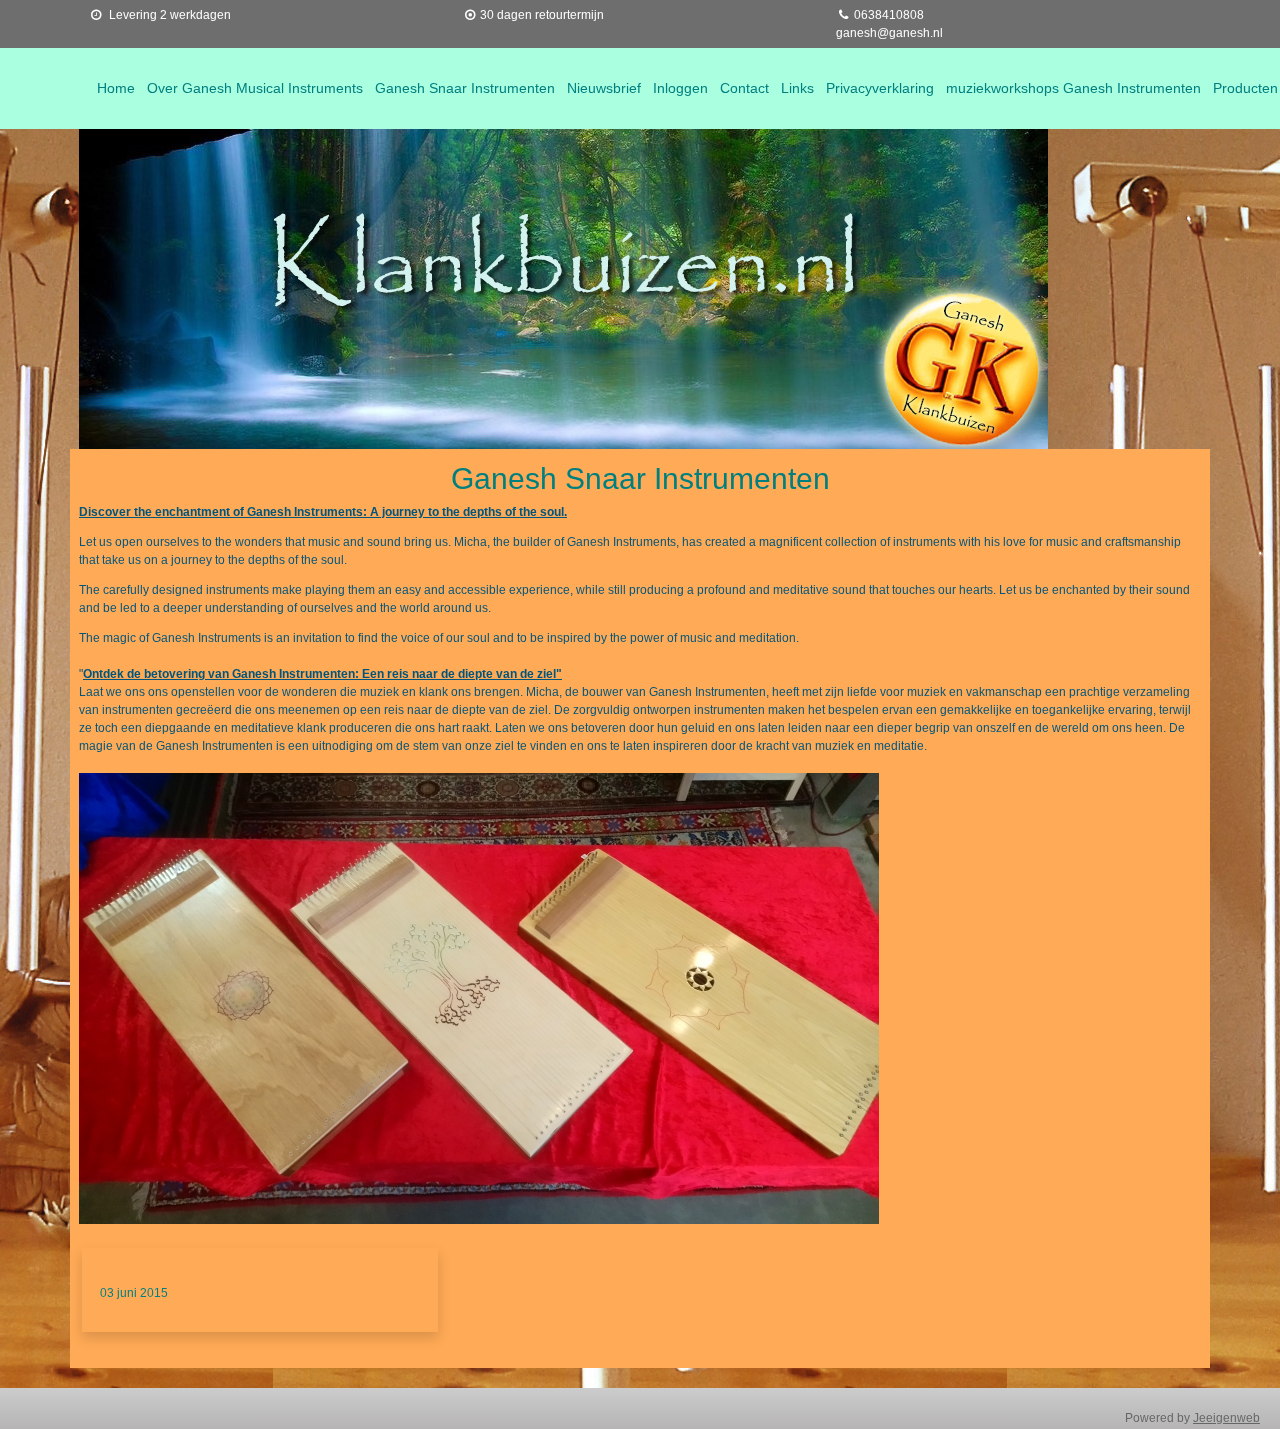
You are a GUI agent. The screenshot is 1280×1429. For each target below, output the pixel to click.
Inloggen (680, 88)
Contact (744, 88)
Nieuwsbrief (604, 88)
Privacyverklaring (880, 88)
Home (116, 88)
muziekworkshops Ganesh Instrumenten (1073, 88)
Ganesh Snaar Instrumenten (465, 88)
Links (797, 88)
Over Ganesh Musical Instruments (255, 88)
